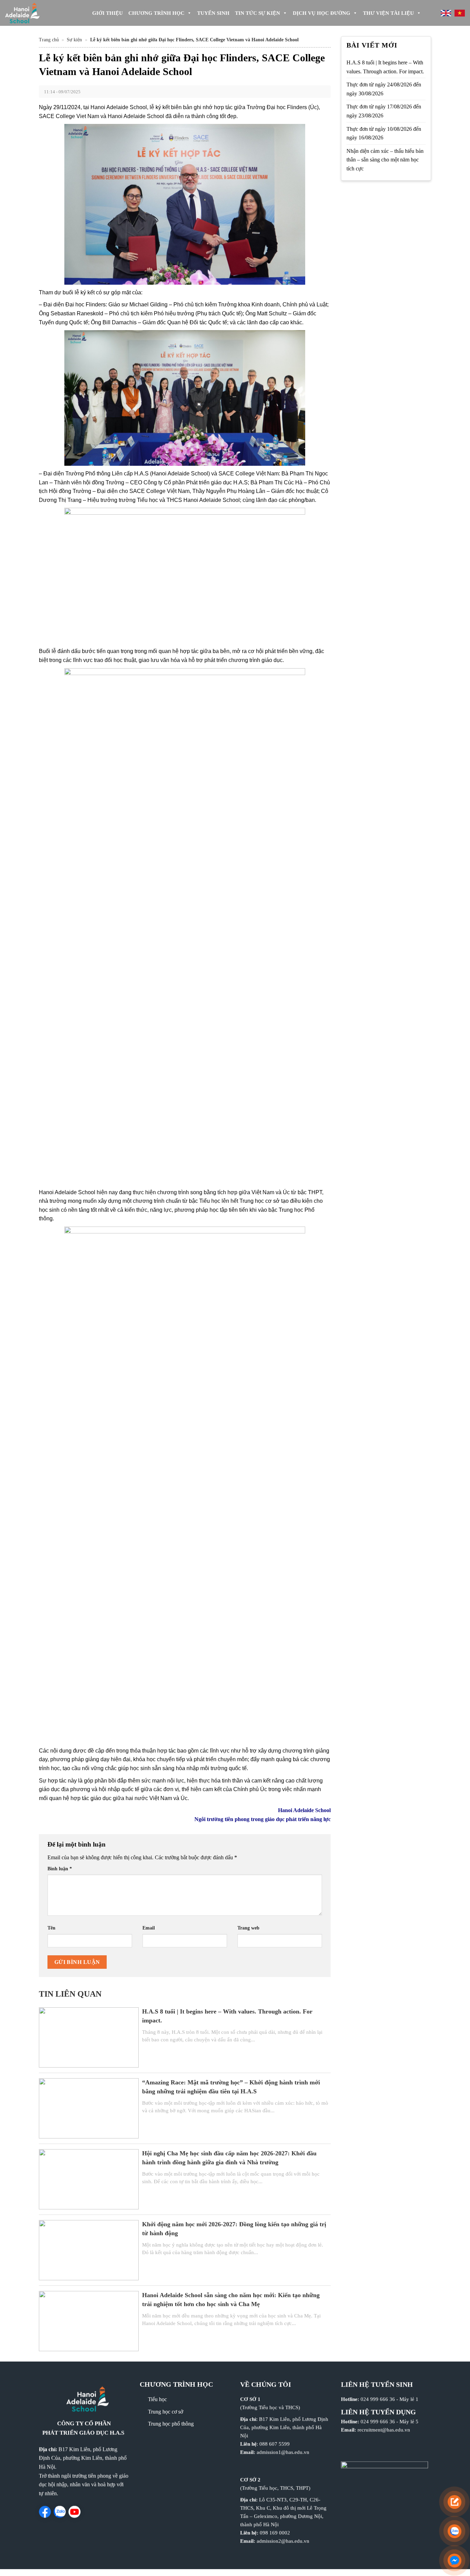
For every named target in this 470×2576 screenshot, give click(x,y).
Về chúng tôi (266, 2384)
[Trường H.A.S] (34, 13)
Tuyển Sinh (213, 13)
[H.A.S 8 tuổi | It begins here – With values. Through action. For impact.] (89, 2037)
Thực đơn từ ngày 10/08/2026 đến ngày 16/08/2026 (384, 133)
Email (149, 1928)
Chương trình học (156, 13)
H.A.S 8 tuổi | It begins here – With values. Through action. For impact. (385, 67)
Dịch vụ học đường (322, 13)
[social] (45, 2512)
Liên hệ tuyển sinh (377, 2384)
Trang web (248, 1928)
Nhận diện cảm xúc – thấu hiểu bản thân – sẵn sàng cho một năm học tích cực (385, 160)
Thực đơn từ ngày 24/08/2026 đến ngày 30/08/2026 (384, 89)
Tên (51, 1928)
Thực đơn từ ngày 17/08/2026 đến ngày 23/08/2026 (384, 111)
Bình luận (60, 1869)
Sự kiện (74, 40)
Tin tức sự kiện (258, 13)
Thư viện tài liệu (388, 13)
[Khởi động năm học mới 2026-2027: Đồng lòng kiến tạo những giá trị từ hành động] (89, 2249)
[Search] (430, 13)
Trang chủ (49, 40)
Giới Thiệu (108, 13)
